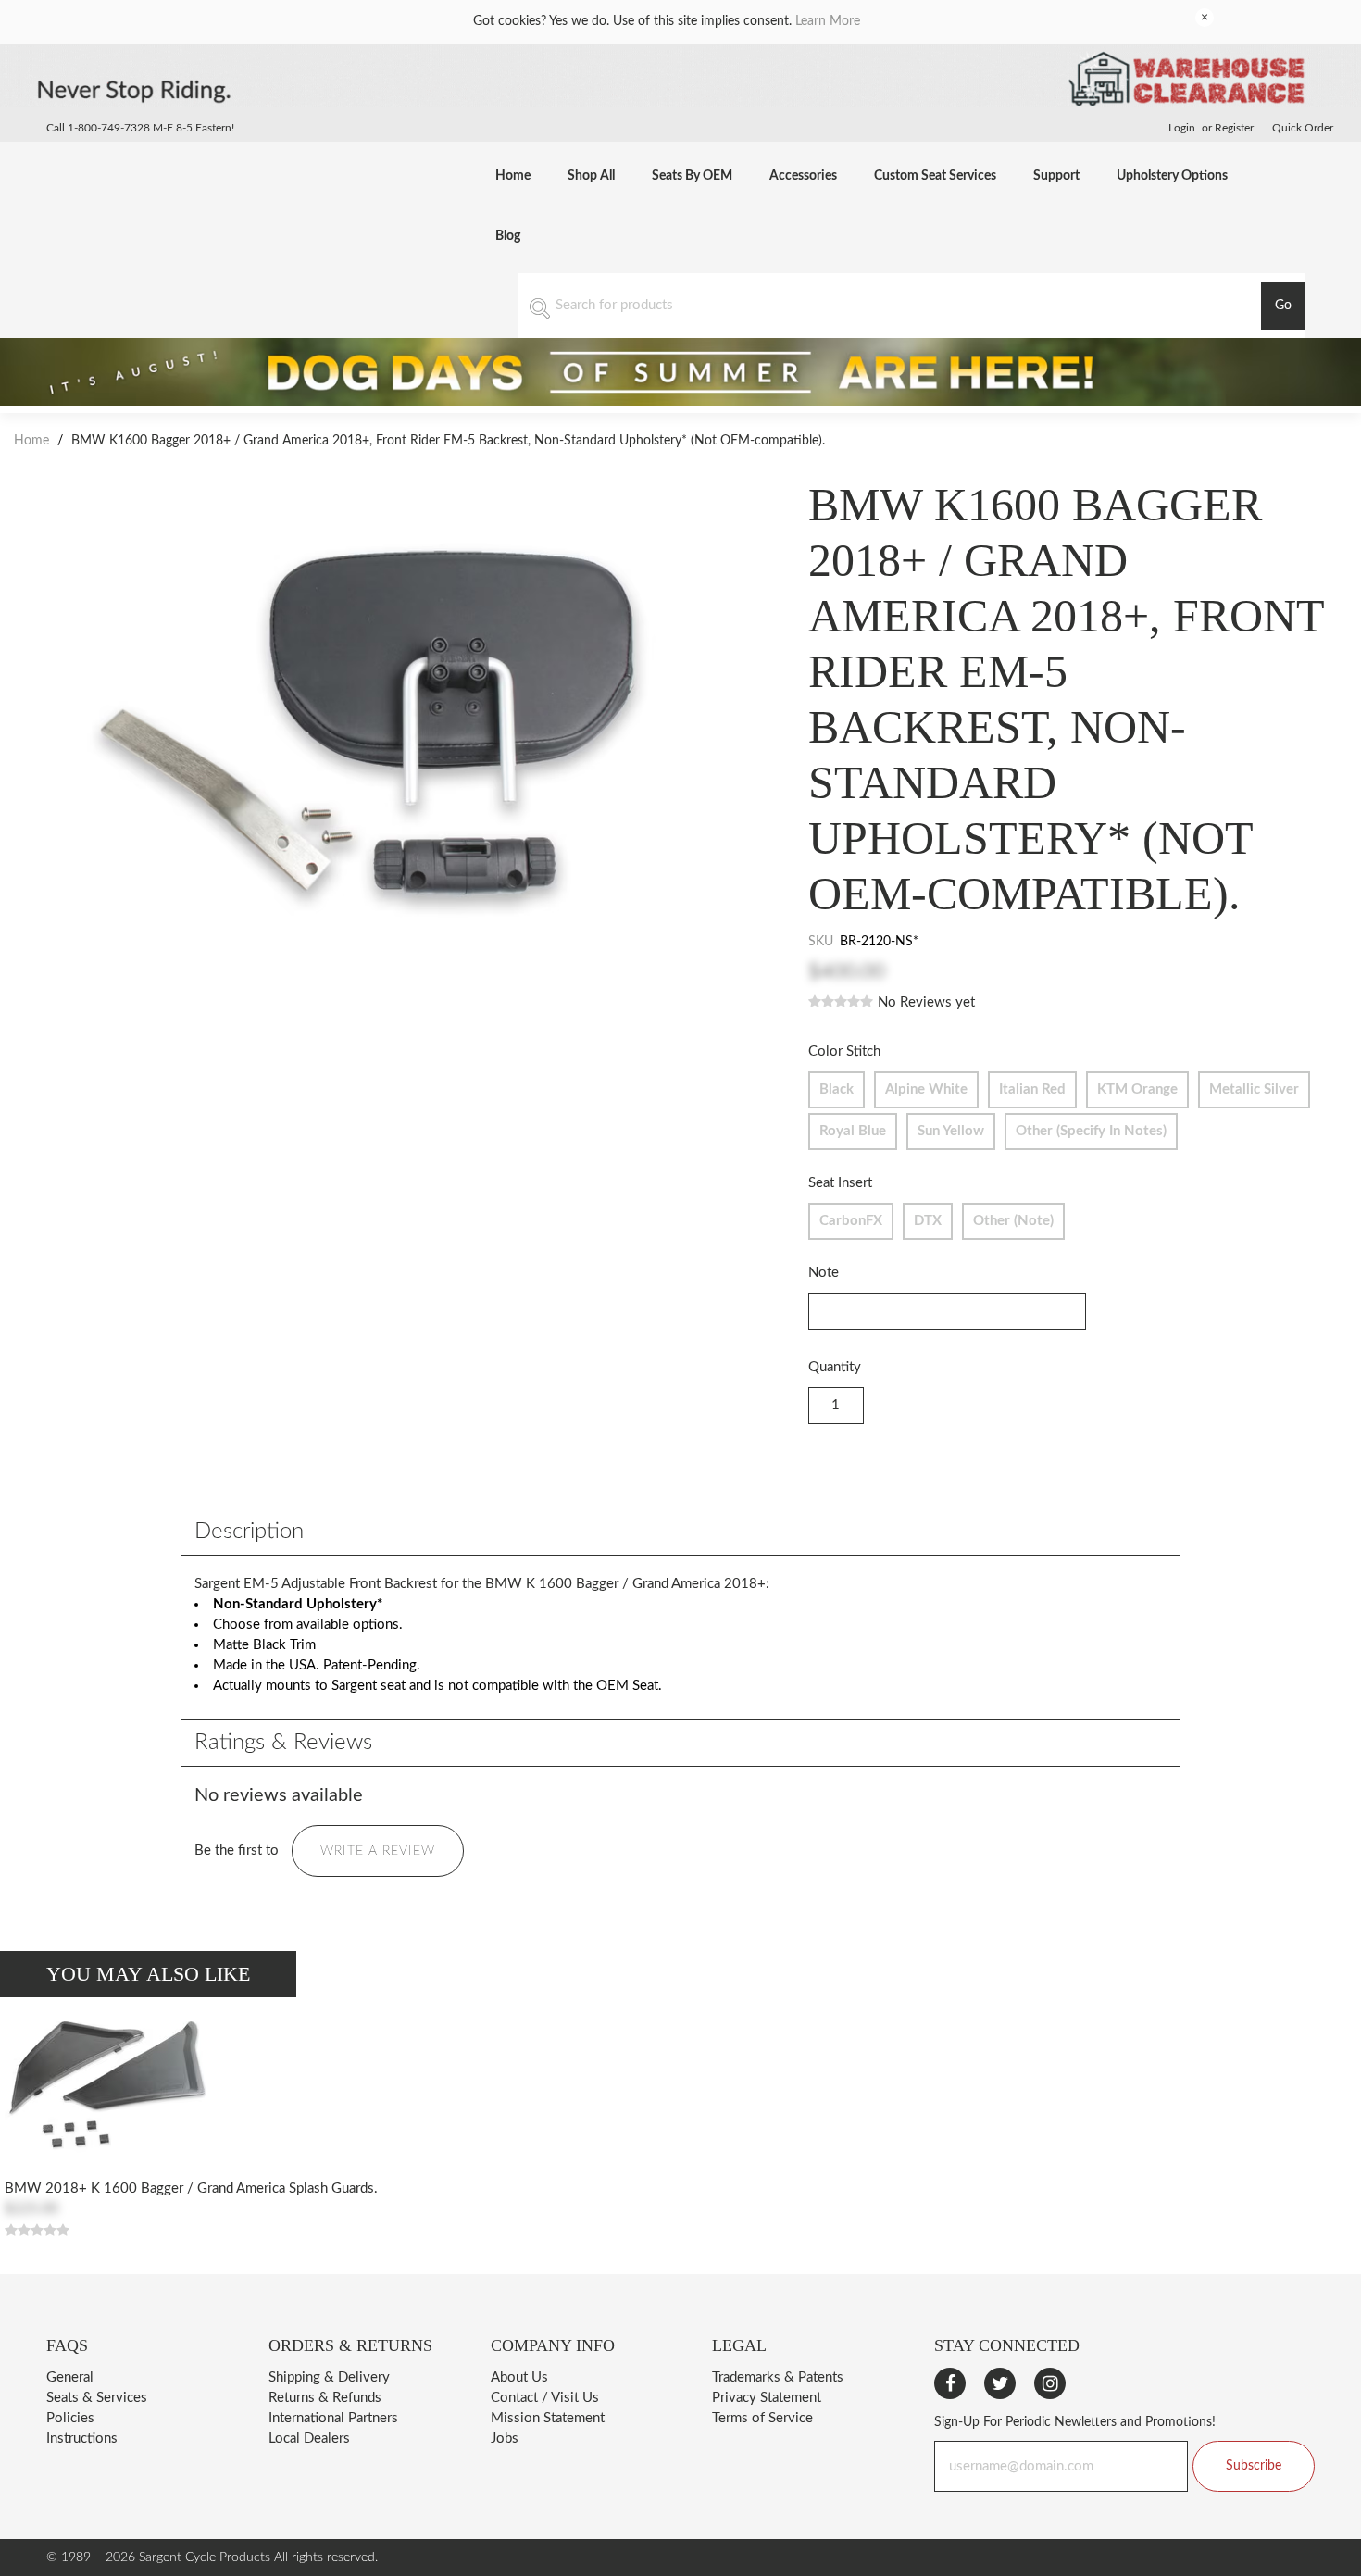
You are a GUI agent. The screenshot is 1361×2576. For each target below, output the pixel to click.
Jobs (505, 2438)
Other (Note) (1013, 1221)
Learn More (828, 21)
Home (513, 176)
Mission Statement (548, 2418)
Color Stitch (844, 1051)
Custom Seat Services (935, 176)
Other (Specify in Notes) (1091, 1131)
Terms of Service (762, 2418)
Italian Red (1032, 1089)
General (70, 2377)
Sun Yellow (951, 1131)
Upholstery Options (1172, 176)
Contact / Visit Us (545, 2398)
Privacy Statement (767, 2398)
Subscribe (1254, 2466)
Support (1056, 176)
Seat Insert (840, 1183)
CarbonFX (851, 1221)
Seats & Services (97, 2398)
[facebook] (950, 2383)
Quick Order (1303, 128)
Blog (508, 236)
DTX (928, 1221)
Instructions (82, 2438)
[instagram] (1050, 2383)
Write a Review (378, 1851)
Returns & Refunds (325, 2398)
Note (824, 1273)
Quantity (835, 1367)
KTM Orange (1137, 1089)
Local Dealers (309, 2438)
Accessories (803, 176)
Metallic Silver (1254, 1089)
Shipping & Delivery (329, 2377)
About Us (519, 2377)
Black (837, 1089)
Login (1182, 128)
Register (1234, 128)
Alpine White (926, 1089)
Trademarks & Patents (778, 2377)
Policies (70, 2418)
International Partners (333, 2418)
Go (1283, 306)
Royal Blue (853, 1131)
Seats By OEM (692, 176)
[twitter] (1000, 2383)
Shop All (591, 176)
